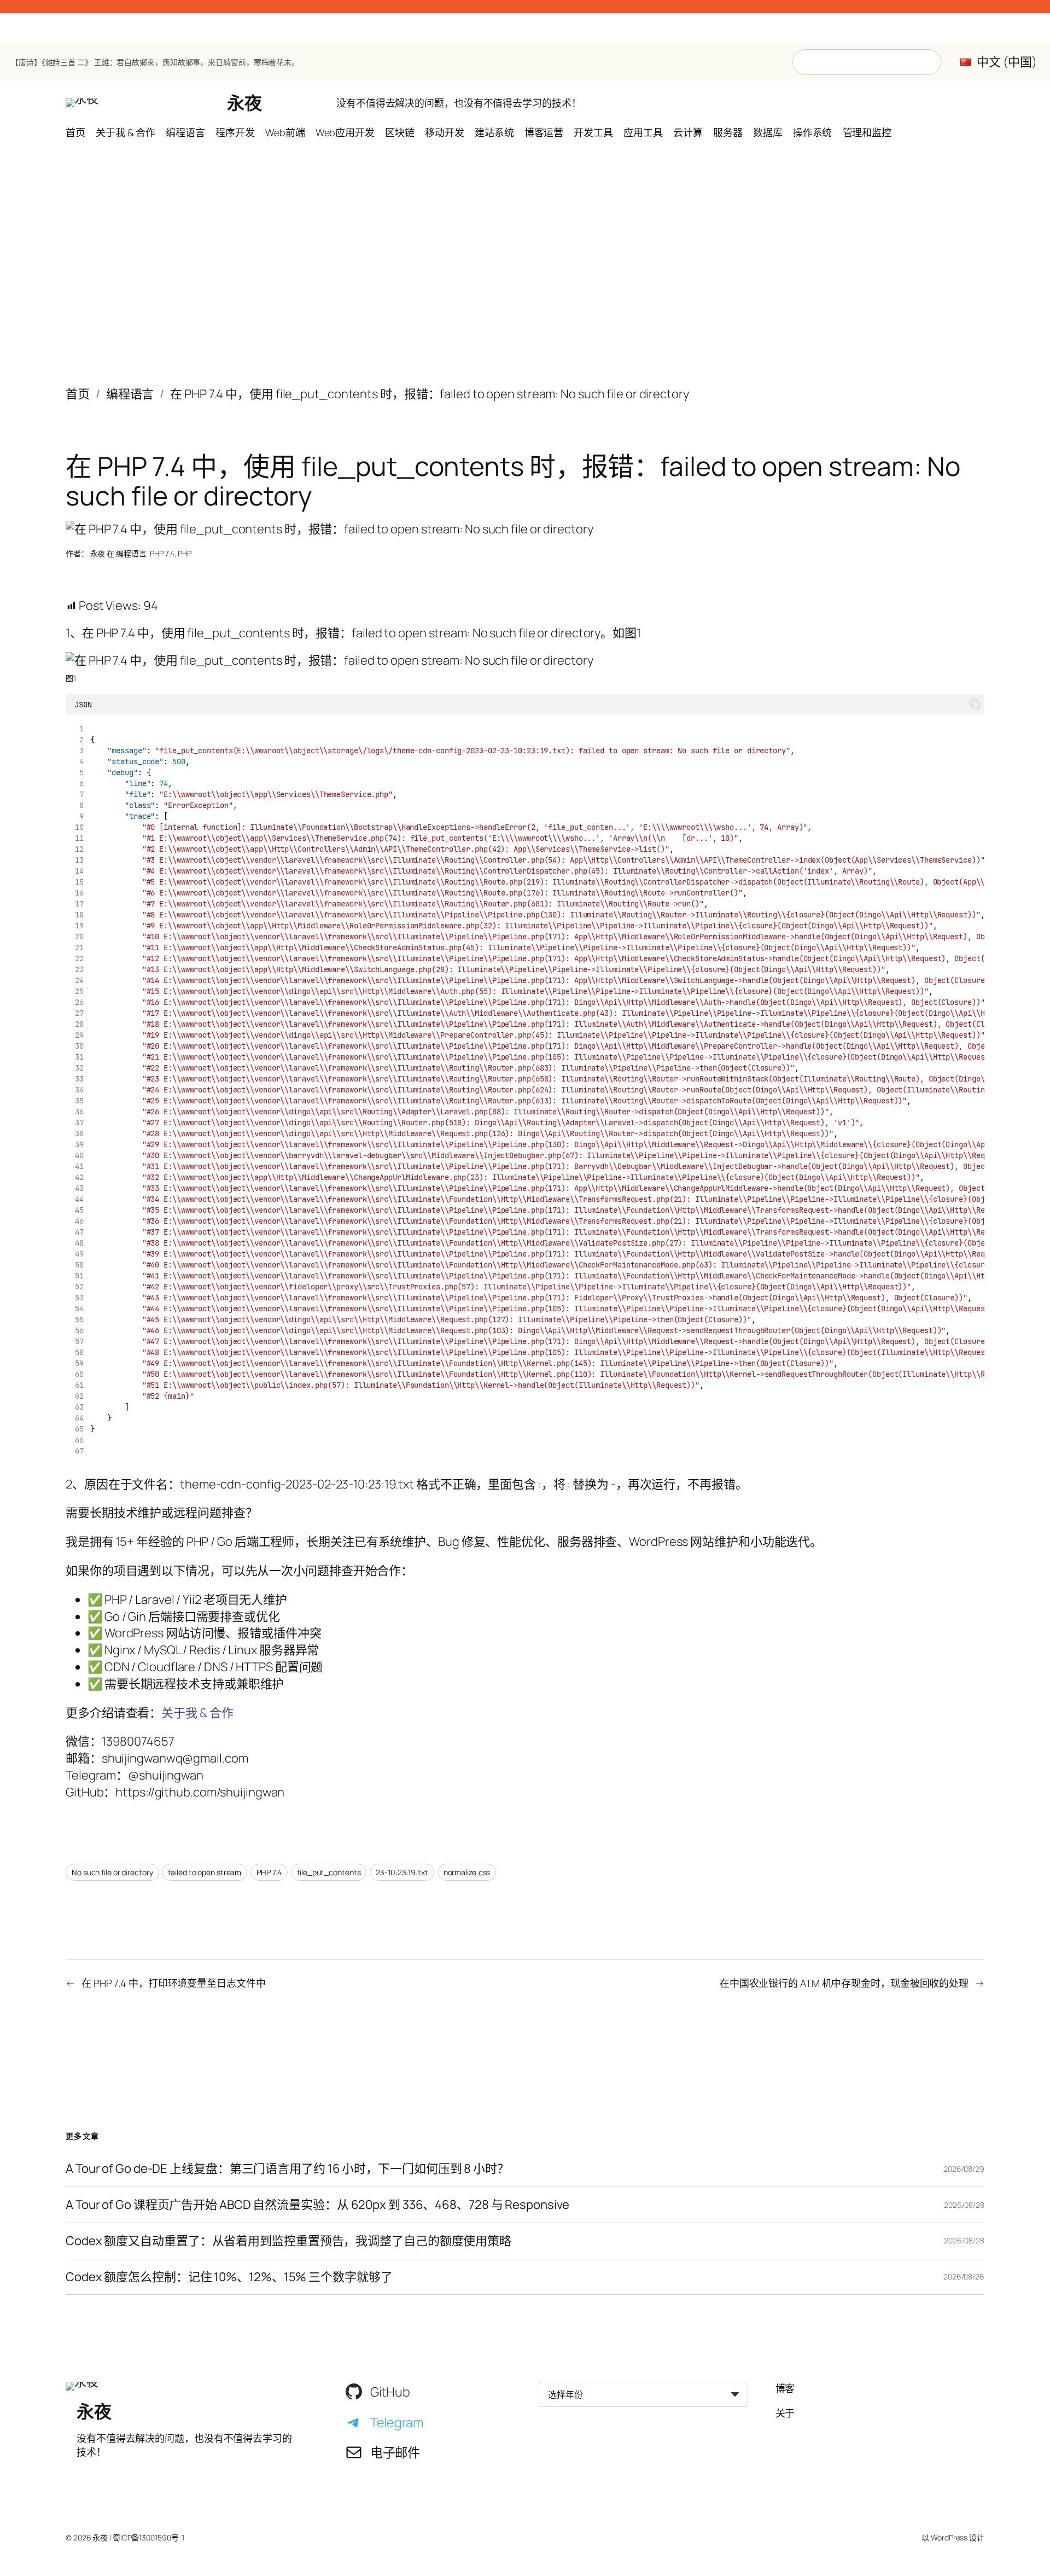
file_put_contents (329, 1872)
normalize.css (467, 1872)
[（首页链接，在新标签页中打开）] (82, 103)
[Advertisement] (525, 254)
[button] (975, 704)
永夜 (244, 103)
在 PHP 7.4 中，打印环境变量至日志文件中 (174, 1983)
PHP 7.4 (162, 553)
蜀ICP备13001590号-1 (148, 2537)
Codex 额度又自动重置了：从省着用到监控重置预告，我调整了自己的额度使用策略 (288, 2241)
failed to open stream (205, 1872)
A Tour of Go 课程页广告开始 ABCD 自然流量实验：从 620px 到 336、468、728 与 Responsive (317, 2205)
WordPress (949, 2537)
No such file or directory (112, 1872)
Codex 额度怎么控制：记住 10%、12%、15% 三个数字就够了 (229, 2277)
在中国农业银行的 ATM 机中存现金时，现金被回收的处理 (844, 1983)
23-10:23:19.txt (402, 1872)
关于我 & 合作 (197, 1713)
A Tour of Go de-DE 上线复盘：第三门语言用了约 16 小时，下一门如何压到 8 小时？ (287, 2169)
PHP (185, 553)
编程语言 (130, 394)
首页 (78, 394)
